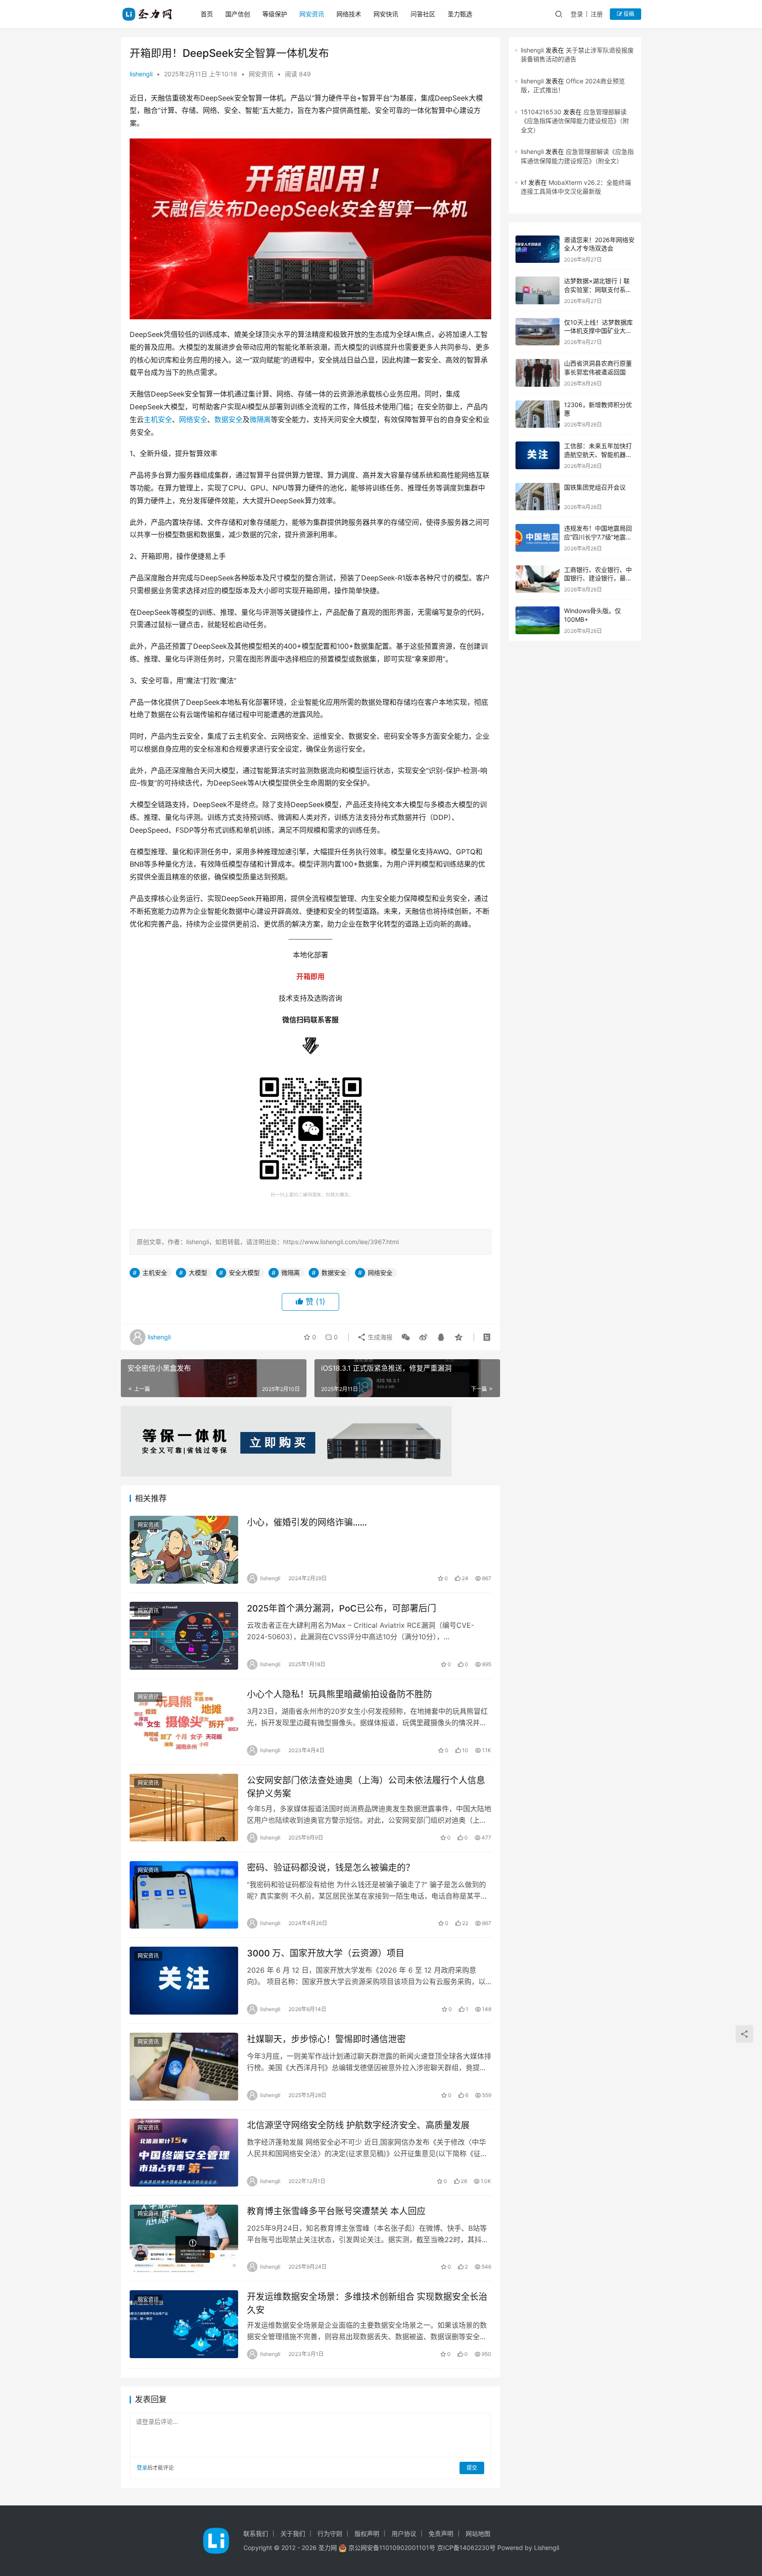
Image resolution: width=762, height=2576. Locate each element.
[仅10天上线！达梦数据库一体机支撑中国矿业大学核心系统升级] (538, 332)
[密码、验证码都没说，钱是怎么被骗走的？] (184, 1895)
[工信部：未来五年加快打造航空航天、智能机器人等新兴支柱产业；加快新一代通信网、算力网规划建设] (538, 455)
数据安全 (228, 419)
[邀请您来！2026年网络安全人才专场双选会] (538, 249)
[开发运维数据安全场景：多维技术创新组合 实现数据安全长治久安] (184, 2324)
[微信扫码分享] (406, 1337)
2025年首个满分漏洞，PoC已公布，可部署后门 (342, 1608)
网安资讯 (312, 14)
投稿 (628, 14)
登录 (577, 14)
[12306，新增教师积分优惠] (538, 414)
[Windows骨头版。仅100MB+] (538, 620)
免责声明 (441, 2533)
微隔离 (260, 419)
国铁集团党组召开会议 (595, 487)
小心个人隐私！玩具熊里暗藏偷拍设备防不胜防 (340, 1694)
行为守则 (330, 2533)
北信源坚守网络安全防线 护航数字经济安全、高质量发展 (358, 2125)
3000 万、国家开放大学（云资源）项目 (326, 1953)
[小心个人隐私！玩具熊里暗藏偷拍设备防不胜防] (184, 1722)
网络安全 (193, 419)
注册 (597, 14)
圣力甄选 (460, 14)
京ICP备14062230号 (466, 2548)
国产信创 (238, 14)
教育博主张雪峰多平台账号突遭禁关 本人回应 (336, 2211)
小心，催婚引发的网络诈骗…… (307, 1522)
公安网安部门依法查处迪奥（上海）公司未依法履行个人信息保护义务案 (366, 1787)
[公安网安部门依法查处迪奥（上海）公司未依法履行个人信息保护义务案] (184, 1808)
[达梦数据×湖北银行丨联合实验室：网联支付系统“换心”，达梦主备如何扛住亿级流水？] (538, 290)
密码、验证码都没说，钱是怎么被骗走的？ (331, 1868)
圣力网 (328, 2548)
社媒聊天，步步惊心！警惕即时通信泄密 (326, 2039)
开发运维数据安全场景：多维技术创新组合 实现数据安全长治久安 (367, 2303)
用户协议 (404, 2533)
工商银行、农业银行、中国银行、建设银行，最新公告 (598, 578)
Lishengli (547, 2548)
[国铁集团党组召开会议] (538, 497)
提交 (472, 2468)
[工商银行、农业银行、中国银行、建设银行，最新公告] (538, 579)
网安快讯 (386, 14)
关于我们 (293, 2533)
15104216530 (541, 112)
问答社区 (423, 14)
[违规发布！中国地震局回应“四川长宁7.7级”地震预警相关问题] (538, 538)
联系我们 (256, 2533)
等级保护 (275, 14)
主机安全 (158, 419)
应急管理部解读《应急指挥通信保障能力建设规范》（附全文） (575, 121)
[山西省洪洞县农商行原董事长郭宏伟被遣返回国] (538, 373)
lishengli (141, 74)
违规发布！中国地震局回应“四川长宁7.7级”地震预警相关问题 (598, 537)
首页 (207, 14)
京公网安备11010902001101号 (392, 2548)
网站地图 (478, 2533)
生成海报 (379, 1337)
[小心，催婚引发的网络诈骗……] (184, 1550)
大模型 (198, 1273)
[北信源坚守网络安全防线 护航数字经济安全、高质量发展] (184, 2153)
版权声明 (367, 2533)
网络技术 (349, 14)
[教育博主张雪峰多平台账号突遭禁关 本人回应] (184, 2239)
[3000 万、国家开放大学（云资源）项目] (184, 1981)
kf (524, 182)
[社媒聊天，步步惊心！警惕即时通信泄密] (184, 2067)
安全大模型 (244, 1273)
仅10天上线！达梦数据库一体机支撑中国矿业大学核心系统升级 (598, 331)
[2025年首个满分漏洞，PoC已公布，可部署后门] (184, 1636)
